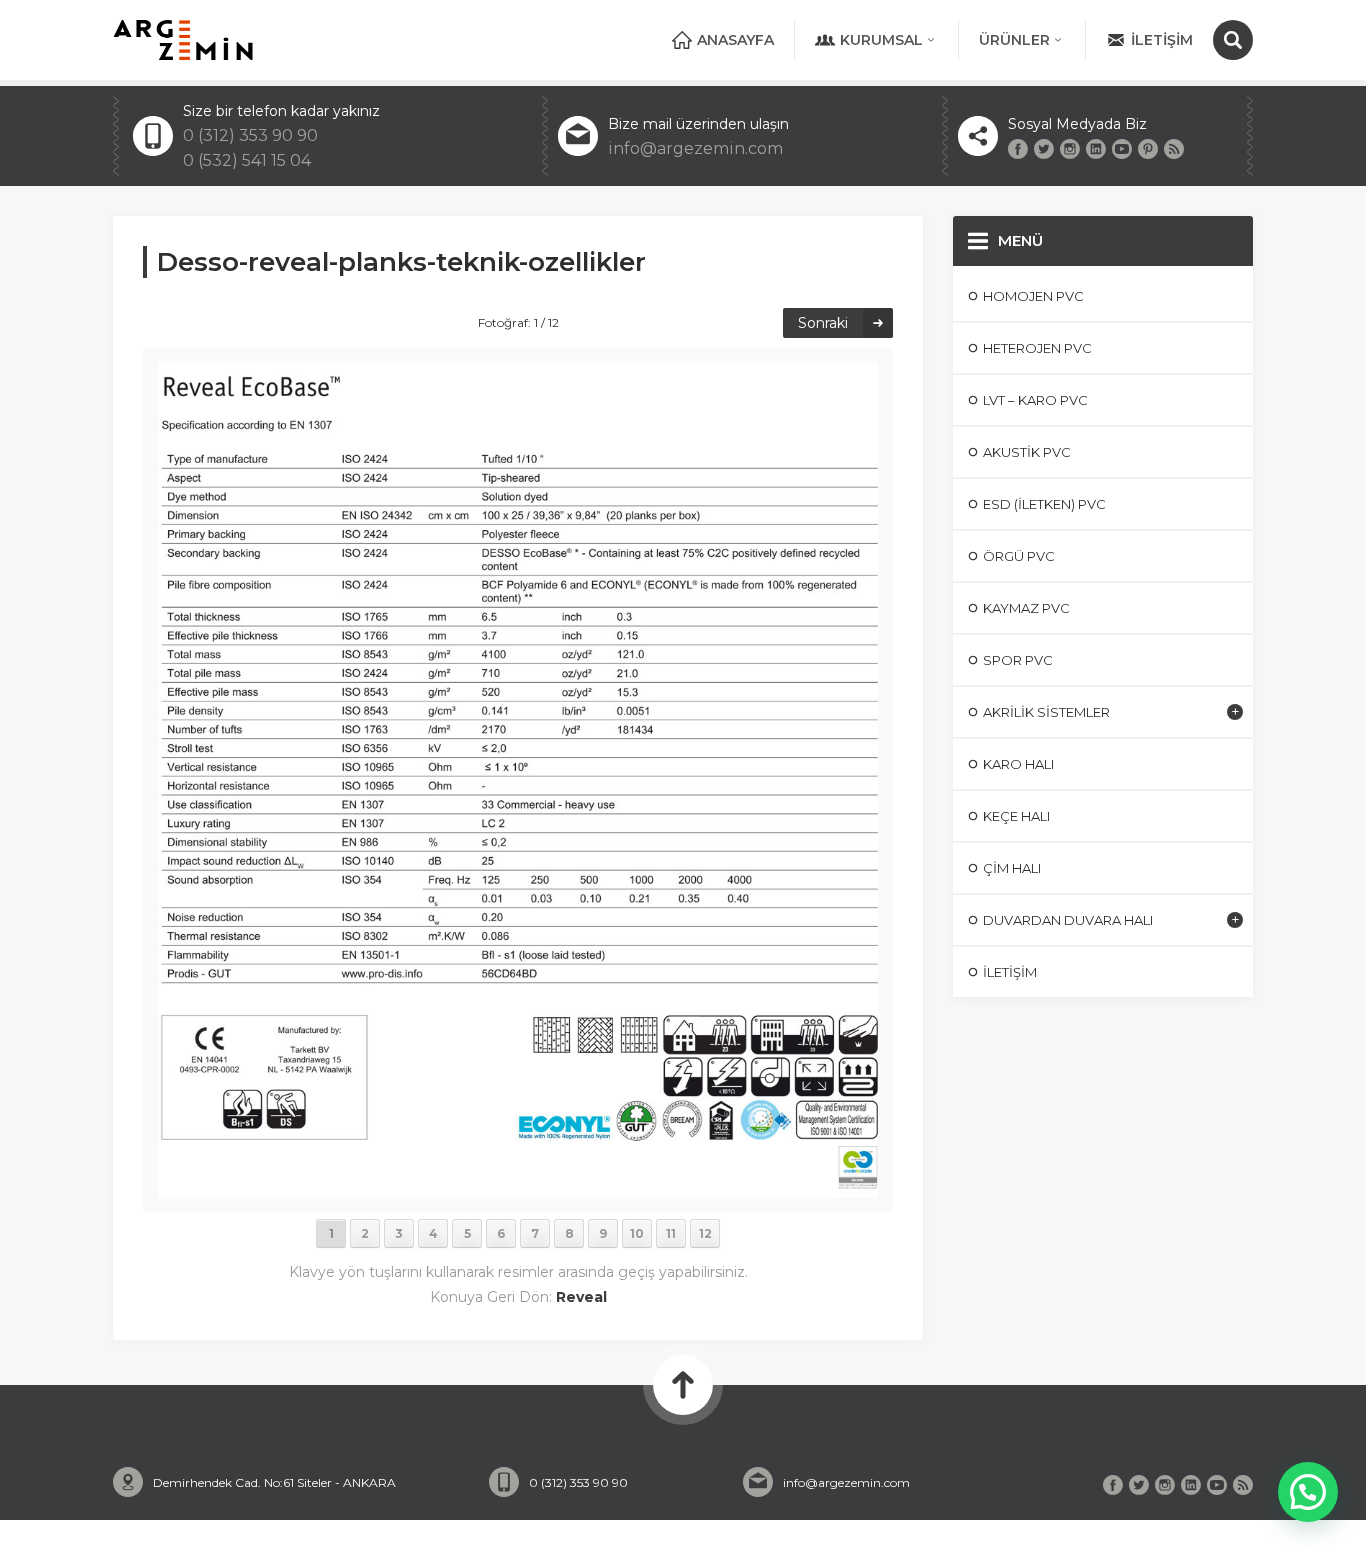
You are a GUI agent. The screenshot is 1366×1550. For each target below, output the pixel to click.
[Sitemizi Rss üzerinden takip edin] (1174, 149)
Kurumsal (881, 40)
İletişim (1162, 40)
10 (637, 1233)
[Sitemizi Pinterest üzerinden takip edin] (1148, 149)
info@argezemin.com (695, 148)
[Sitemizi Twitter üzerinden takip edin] (1044, 149)
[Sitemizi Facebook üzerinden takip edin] (1018, 149)
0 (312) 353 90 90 (250, 135)
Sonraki (823, 323)
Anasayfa (735, 40)
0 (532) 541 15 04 (247, 160)
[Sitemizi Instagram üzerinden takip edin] (1070, 149)
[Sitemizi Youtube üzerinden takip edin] (1122, 149)
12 (705, 1233)
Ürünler (1014, 40)
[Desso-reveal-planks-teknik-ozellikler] (518, 1188)
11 (671, 1233)
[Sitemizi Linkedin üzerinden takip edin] (1096, 149)
